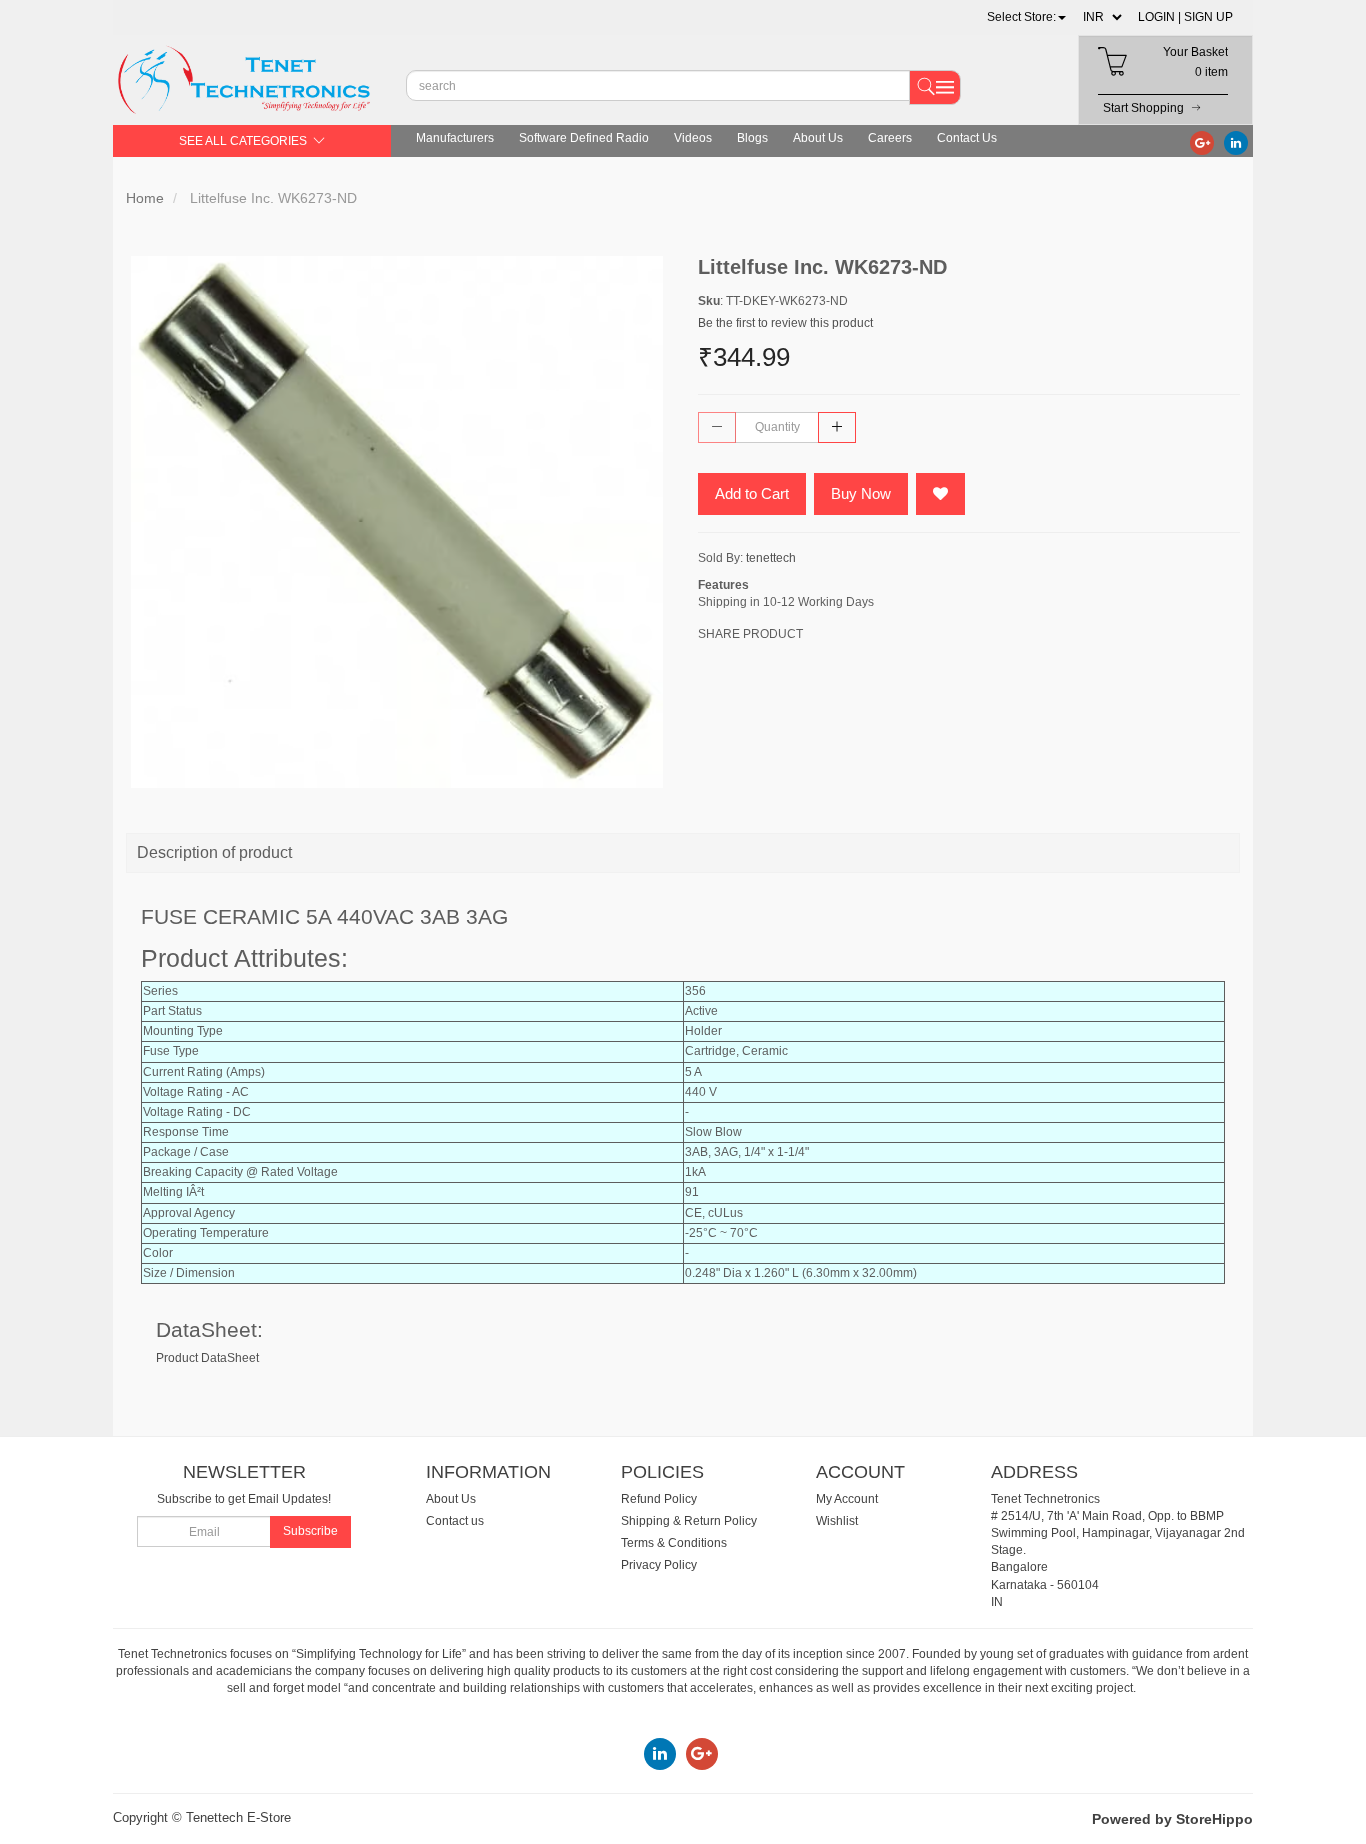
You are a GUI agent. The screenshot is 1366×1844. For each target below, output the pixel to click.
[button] (1026, 17)
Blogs (752, 138)
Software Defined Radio (584, 138)
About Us (818, 138)
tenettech (771, 558)
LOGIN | (1159, 17)
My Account (847, 1499)
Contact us (455, 1521)
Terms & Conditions (674, 1543)
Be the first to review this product (785, 323)
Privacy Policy (659, 1565)
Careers (890, 138)
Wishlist (837, 1521)
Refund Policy (659, 1499)
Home (145, 198)
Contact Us (967, 138)
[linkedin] (1236, 142)
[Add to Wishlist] (940, 494)
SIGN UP (1208, 17)
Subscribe (310, 1531)
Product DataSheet (207, 1358)
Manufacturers (455, 138)
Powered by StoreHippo (1172, 1819)
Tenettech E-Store (238, 1817)
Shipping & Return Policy (689, 1521)
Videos (693, 138)
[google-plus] (1202, 142)
